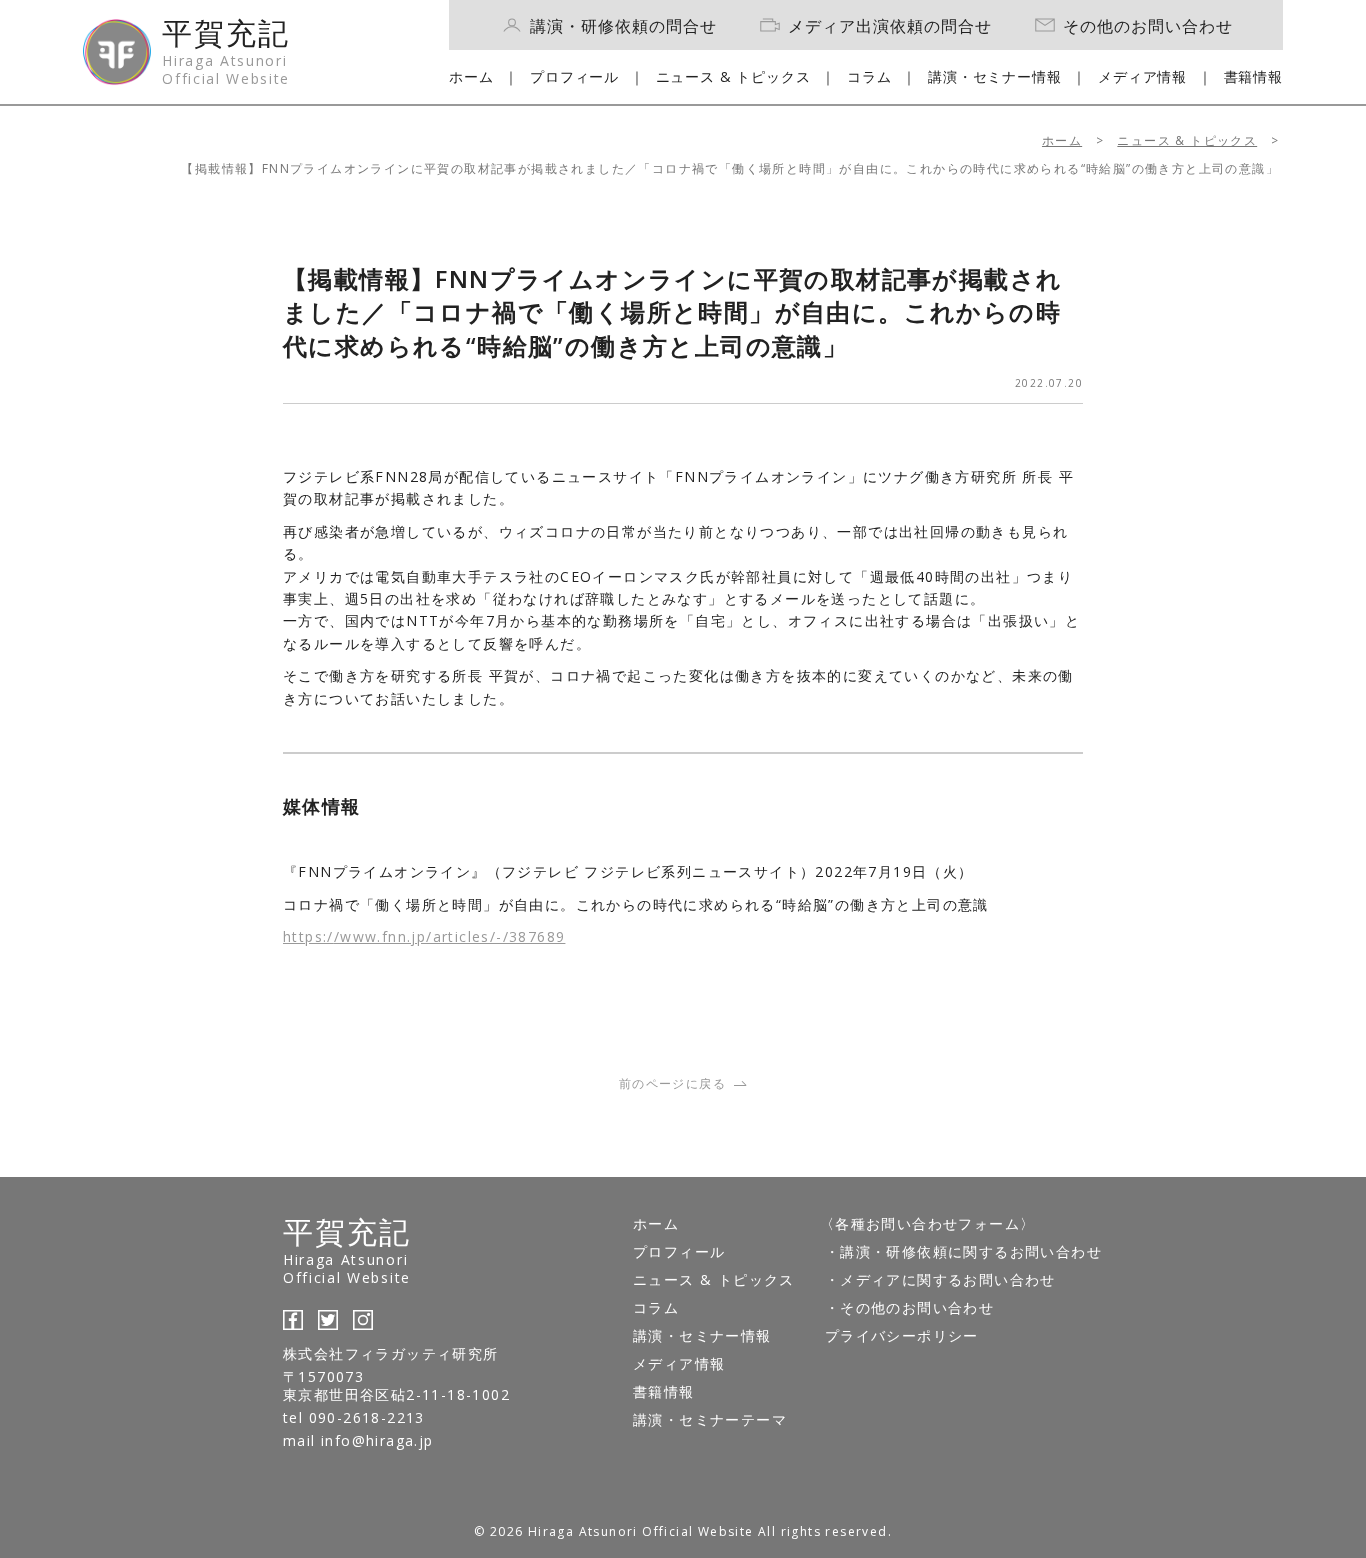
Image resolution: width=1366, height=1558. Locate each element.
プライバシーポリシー (902, 1335)
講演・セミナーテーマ (710, 1419)
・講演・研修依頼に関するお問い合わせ (963, 1251)
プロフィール (574, 76)
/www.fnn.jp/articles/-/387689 (450, 936)
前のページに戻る (672, 1084)
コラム (869, 76)
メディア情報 (1142, 76)
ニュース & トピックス (733, 76)
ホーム (471, 76)
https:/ (308, 936)
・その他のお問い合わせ (909, 1307)
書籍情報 (1253, 76)
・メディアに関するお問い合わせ (940, 1279)
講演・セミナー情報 (995, 76)
